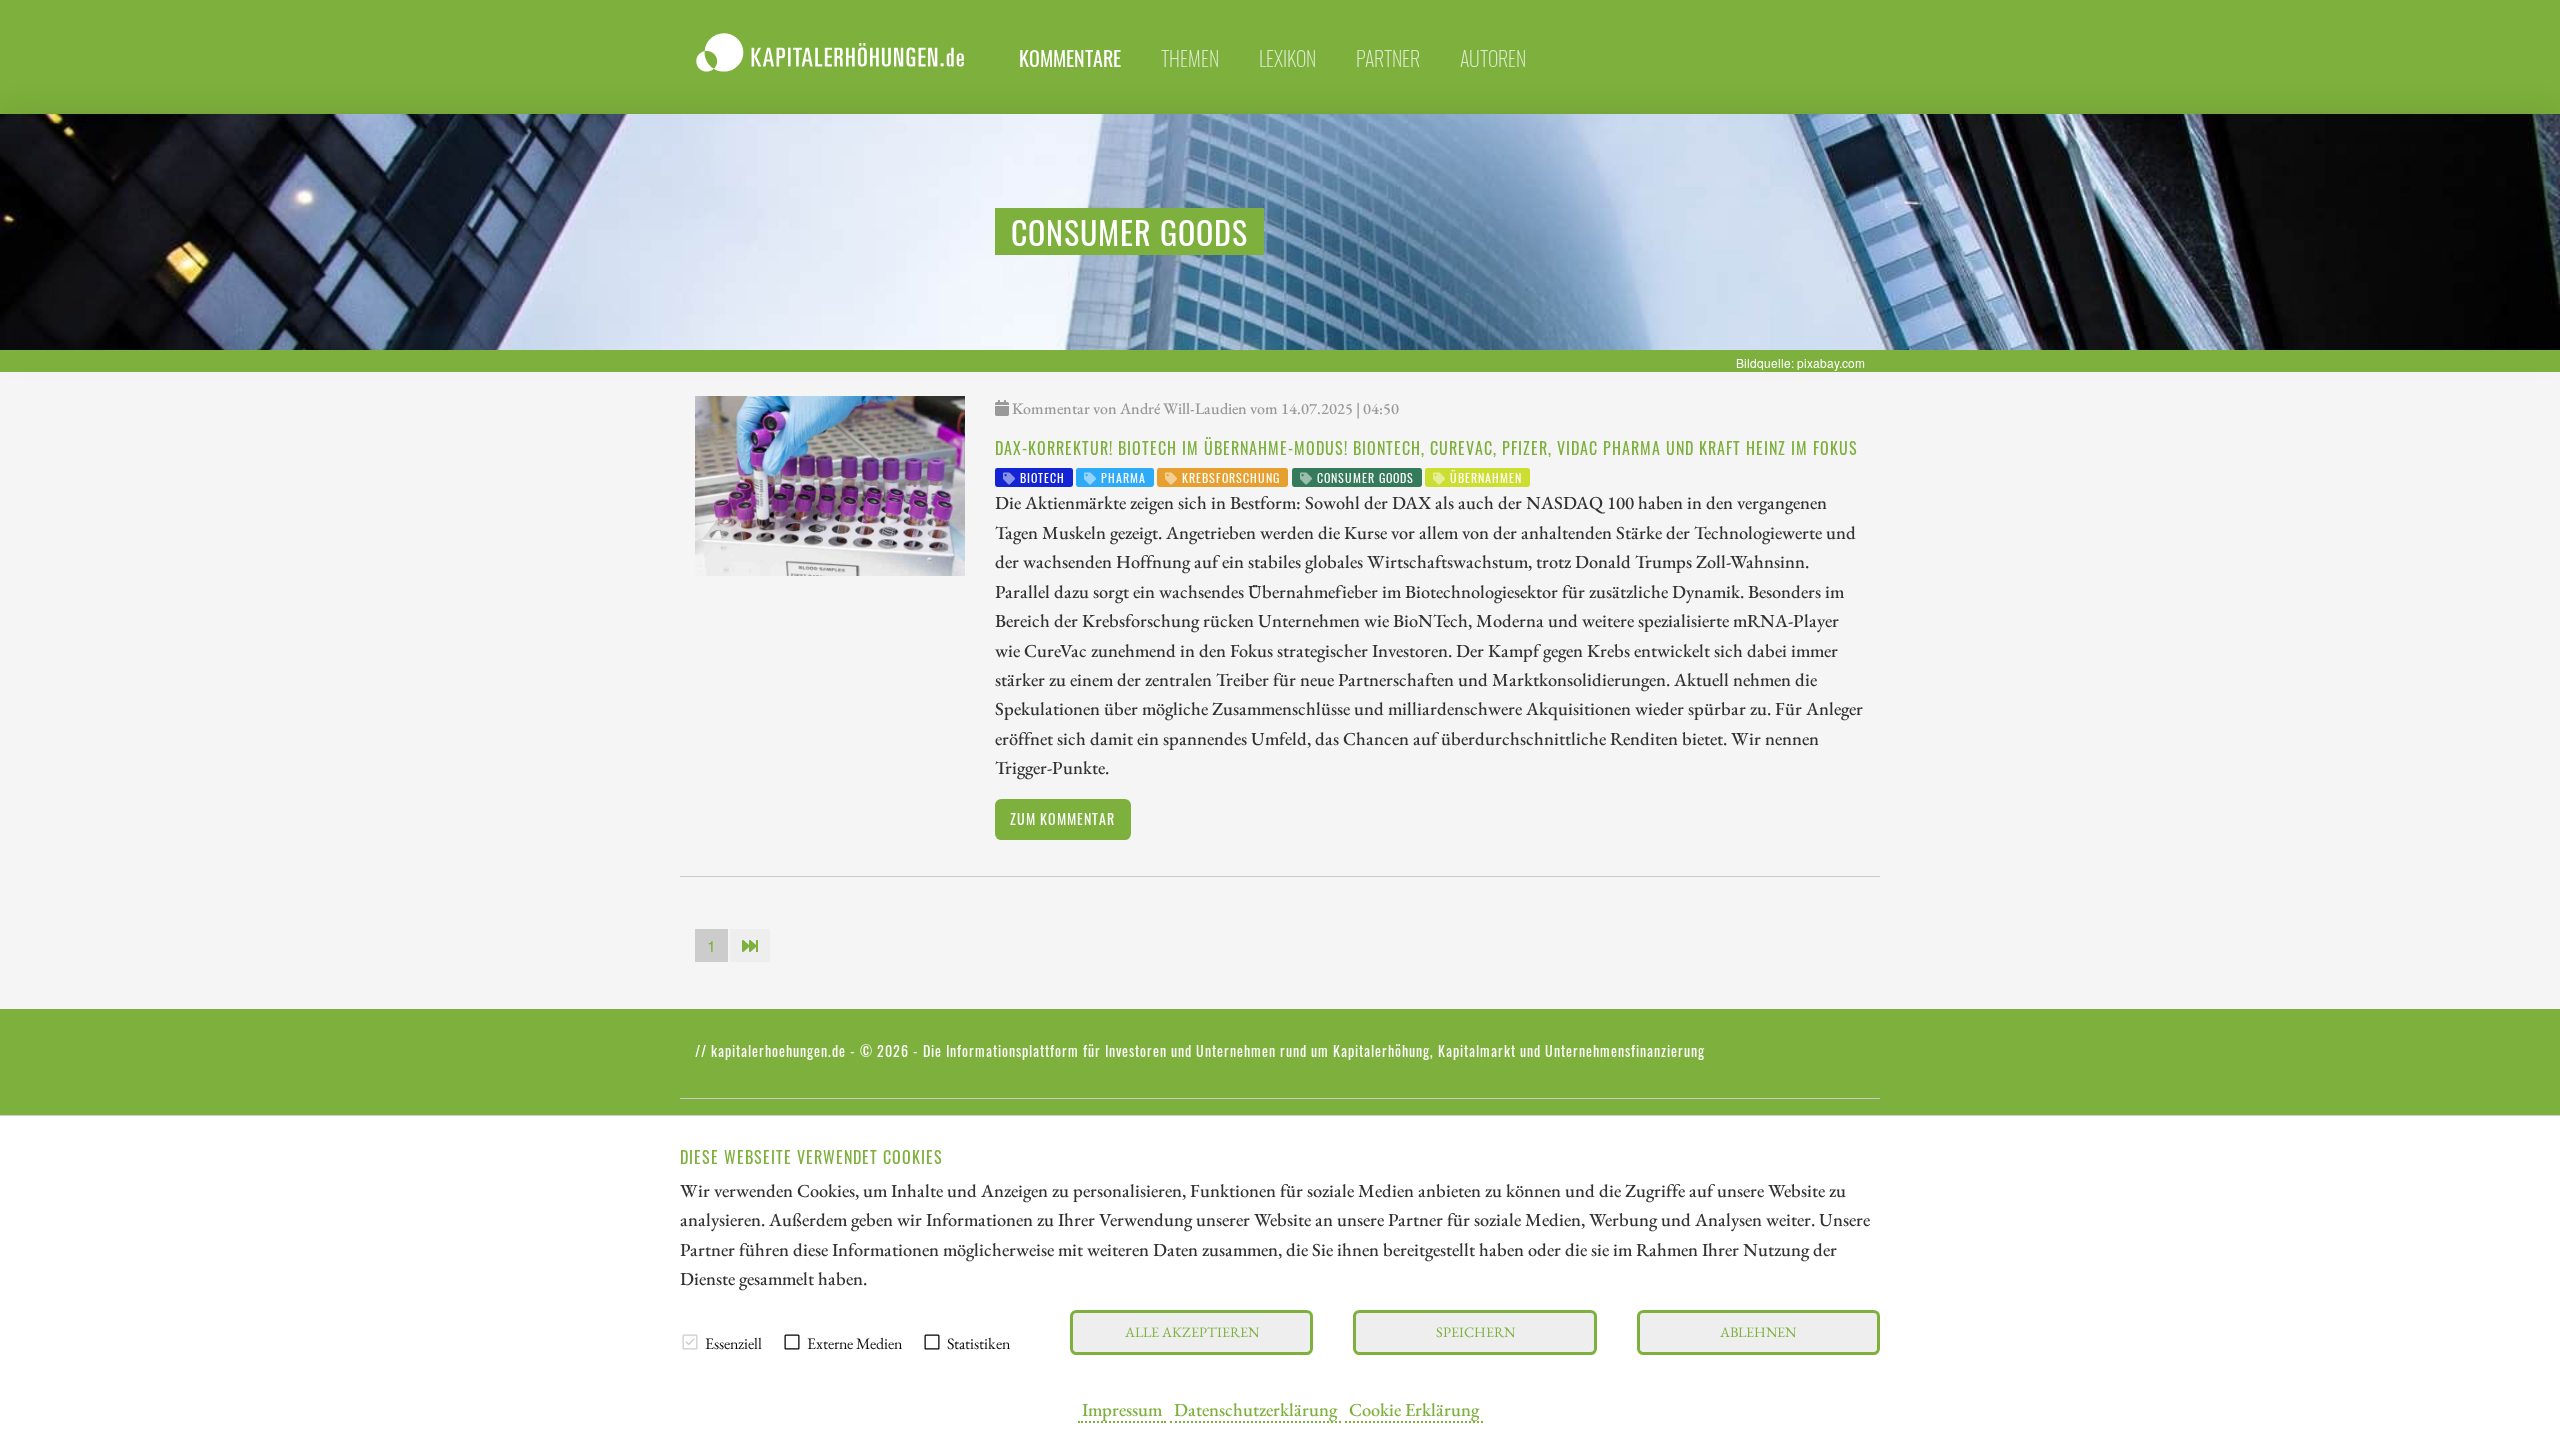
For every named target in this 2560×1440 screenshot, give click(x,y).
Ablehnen (1758, 1331)
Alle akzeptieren (1192, 1331)
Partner (1388, 58)
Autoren (1493, 58)
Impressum (1122, 1409)
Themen (1190, 58)
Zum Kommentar (1062, 818)
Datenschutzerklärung (1255, 1409)
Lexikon (1287, 58)
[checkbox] (690, 1342)
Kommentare (1070, 58)
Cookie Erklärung (1414, 1409)
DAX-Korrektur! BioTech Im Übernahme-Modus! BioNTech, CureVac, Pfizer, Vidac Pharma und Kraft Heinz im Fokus (1426, 448)
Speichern (1475, 1331)
